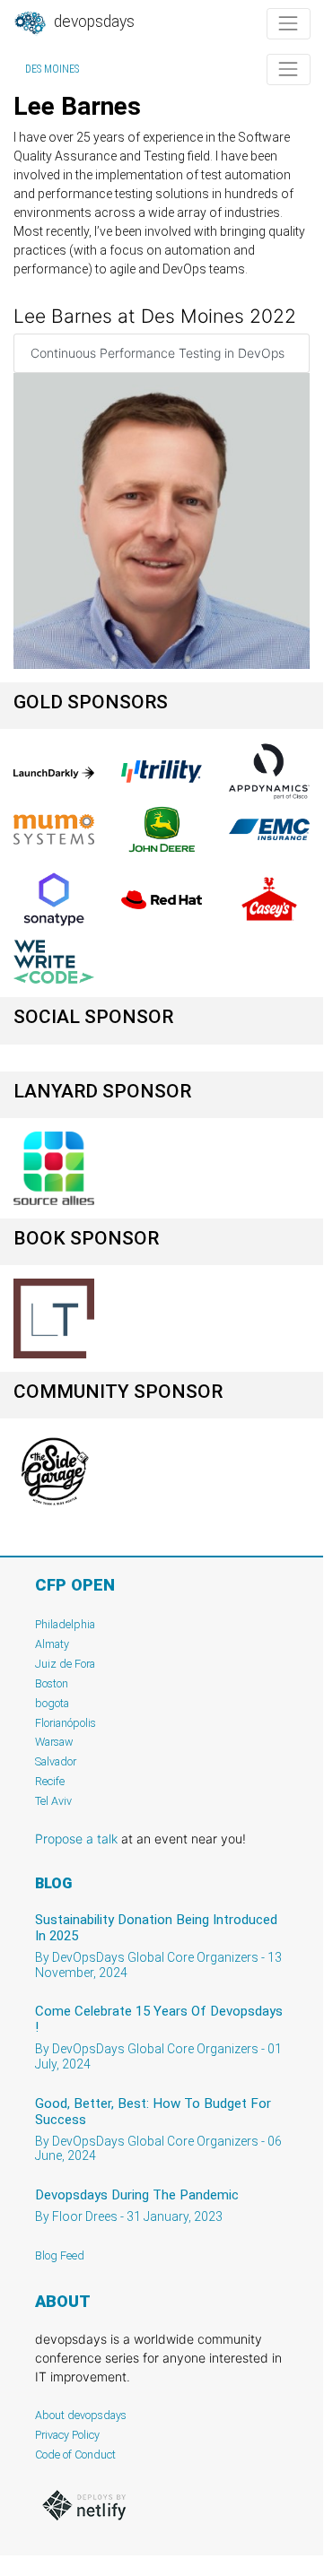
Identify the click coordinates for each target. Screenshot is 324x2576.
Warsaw (54, 1742)
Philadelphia (65, 1624)
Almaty (52, 1644)
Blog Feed (60, 2255)
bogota (52, 1703)
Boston (52, 1683)
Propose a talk (76, 1839)
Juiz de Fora (65, 1664)
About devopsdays (81, 2415)
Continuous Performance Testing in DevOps (158, 353)
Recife (50, 1781)
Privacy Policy (67, 2435)
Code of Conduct (75, 2455)
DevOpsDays (92, 22)
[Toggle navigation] (289, 24)
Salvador (56, 1761)
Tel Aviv (53, 1801)
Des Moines (52, 69)
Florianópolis (66, 1723)
